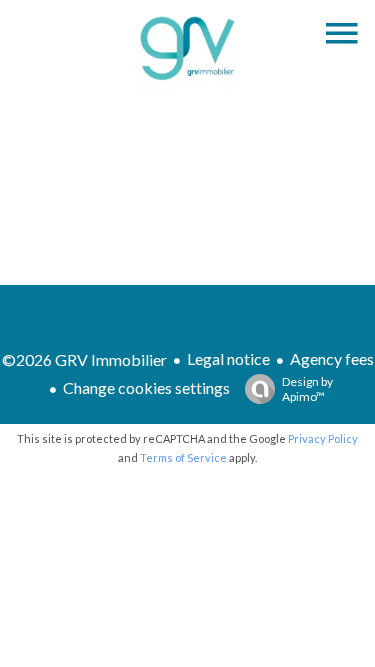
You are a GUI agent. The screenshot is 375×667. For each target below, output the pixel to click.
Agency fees (332, 358)
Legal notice (228, 358)
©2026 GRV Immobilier (84, 359)
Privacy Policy (323, 438)
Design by (307, 389)
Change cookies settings (146, 387)
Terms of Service (183, 457)
